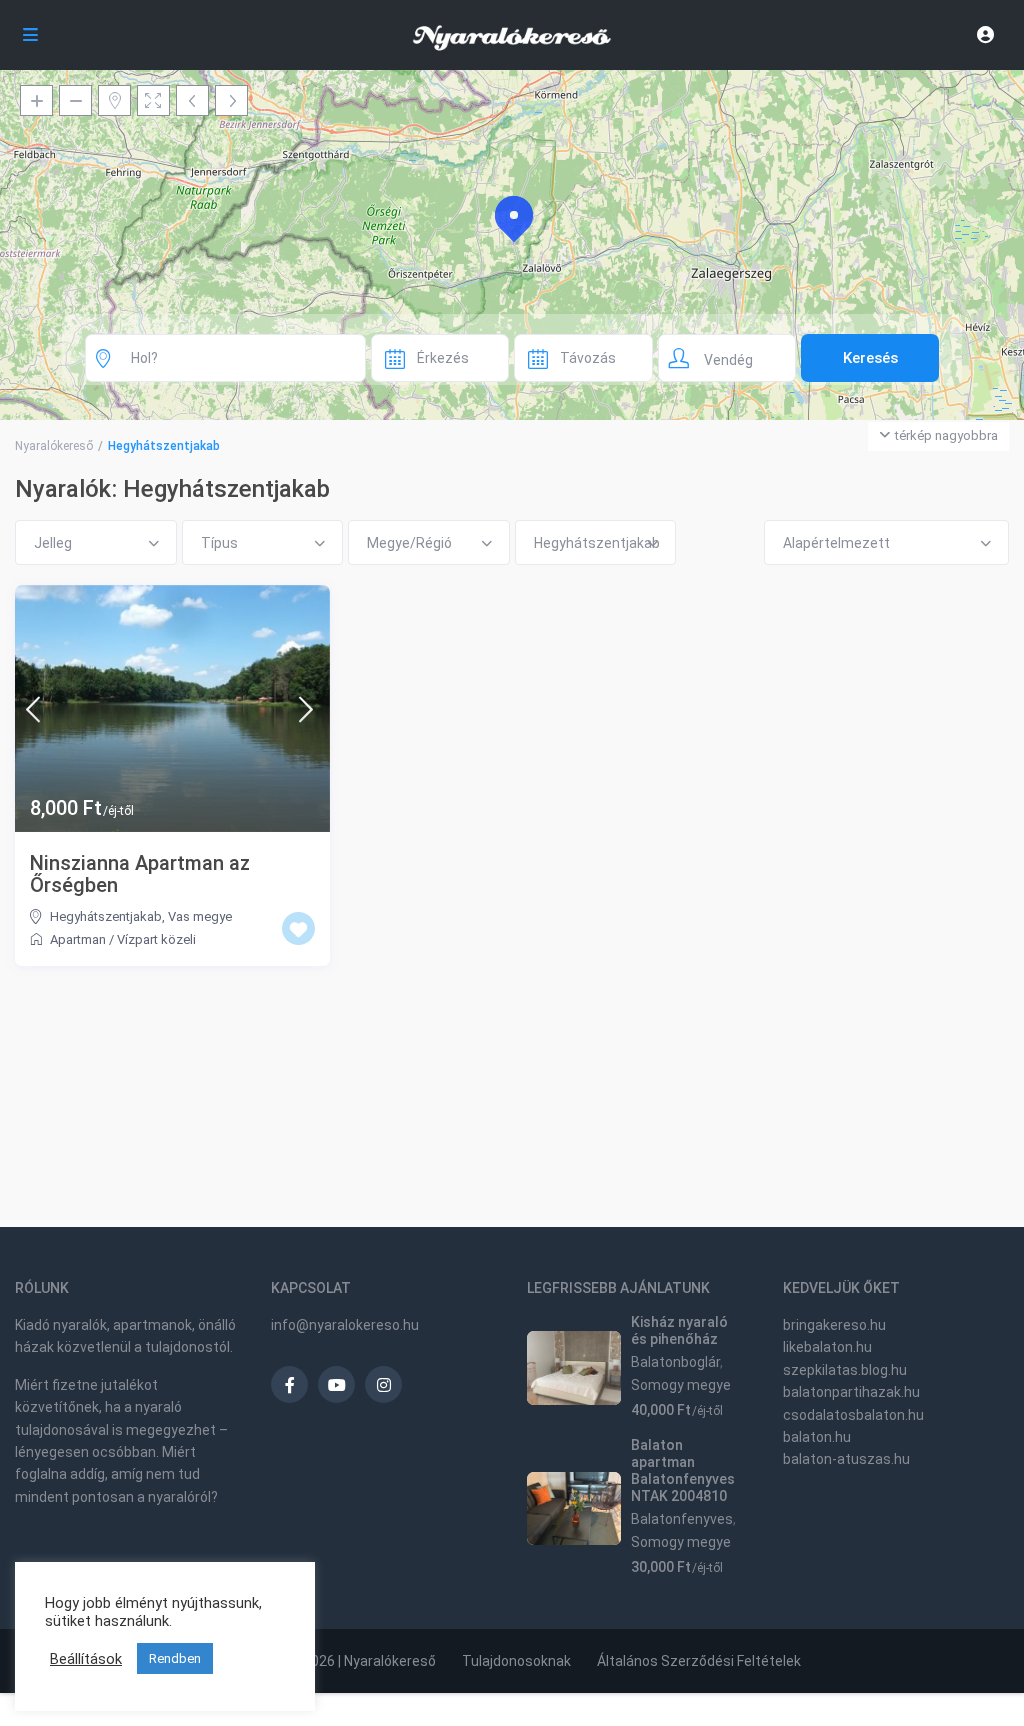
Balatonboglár (675, 1362)
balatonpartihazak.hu (851, 1392)
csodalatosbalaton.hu (853, 1415)
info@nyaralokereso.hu (345, 1325)
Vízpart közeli (156, 939)
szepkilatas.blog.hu (845, 1370)
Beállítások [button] (86, 1659)
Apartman (78, 939)
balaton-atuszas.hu (846, 1459)
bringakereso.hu (834, 1325)
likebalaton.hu (827, 1347)
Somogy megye (681, 1385)
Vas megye (200, 916)
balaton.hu (817, 1437)
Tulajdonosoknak (516, 1661)
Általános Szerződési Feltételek (699, 1661)
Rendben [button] (175, 1658)
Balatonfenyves (682, 1519)
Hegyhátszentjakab (106, 916)
